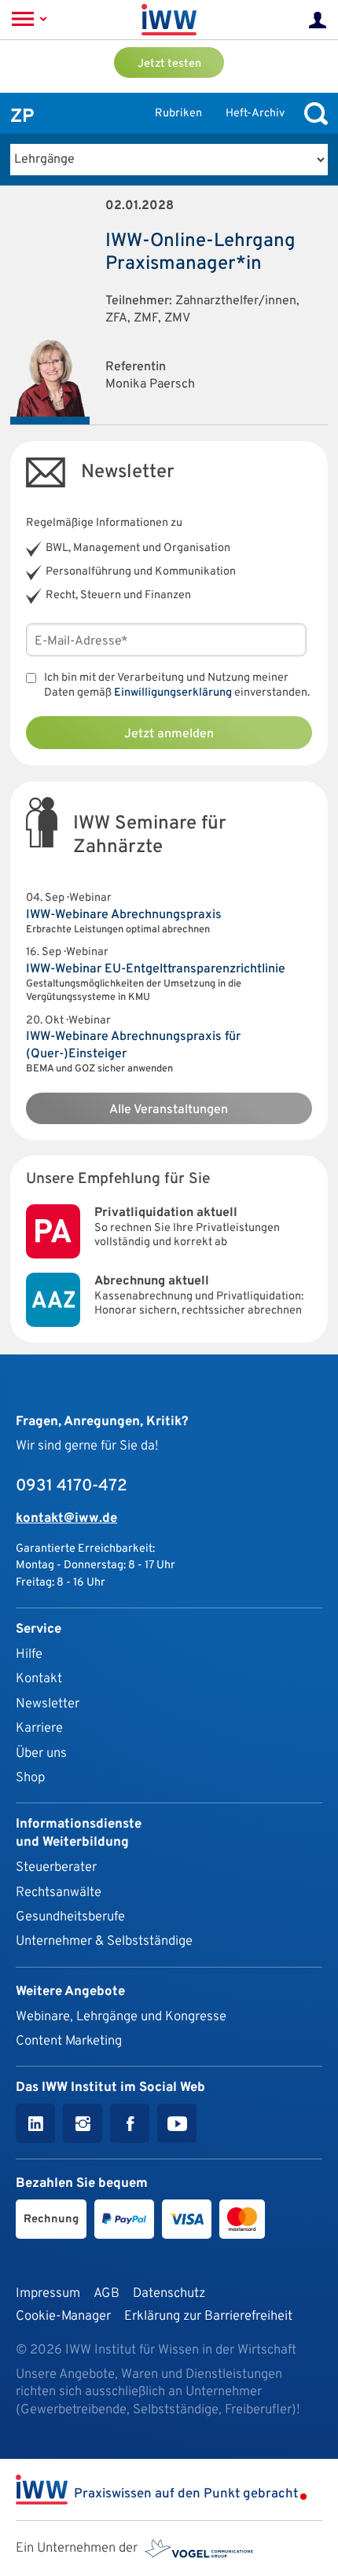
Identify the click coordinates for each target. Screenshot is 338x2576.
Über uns (41, 1753)
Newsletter (48, 1704)
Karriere (39, 1728)
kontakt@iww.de (66, 1518)
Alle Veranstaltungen (169, 1110)
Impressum (48, 2293)
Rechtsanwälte (59, 1892)
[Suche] (312, 114)
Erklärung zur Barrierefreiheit (208, 2316)
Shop (30, 1778)
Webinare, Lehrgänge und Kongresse (121, 2017)
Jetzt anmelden (169, 734)
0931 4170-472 (72, 1486)
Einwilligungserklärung (173, 693)
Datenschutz (169, 2293)
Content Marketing (69, 2041)
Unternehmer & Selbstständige (104, 1941)
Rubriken (178, 114)
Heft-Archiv (255, 114)
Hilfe (29, 1654)
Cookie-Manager (63, 2316)
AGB (107, 2293)
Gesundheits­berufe (70, 1917)
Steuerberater (56, 1867)
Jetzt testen (169, 64)
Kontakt (39, 1679)
